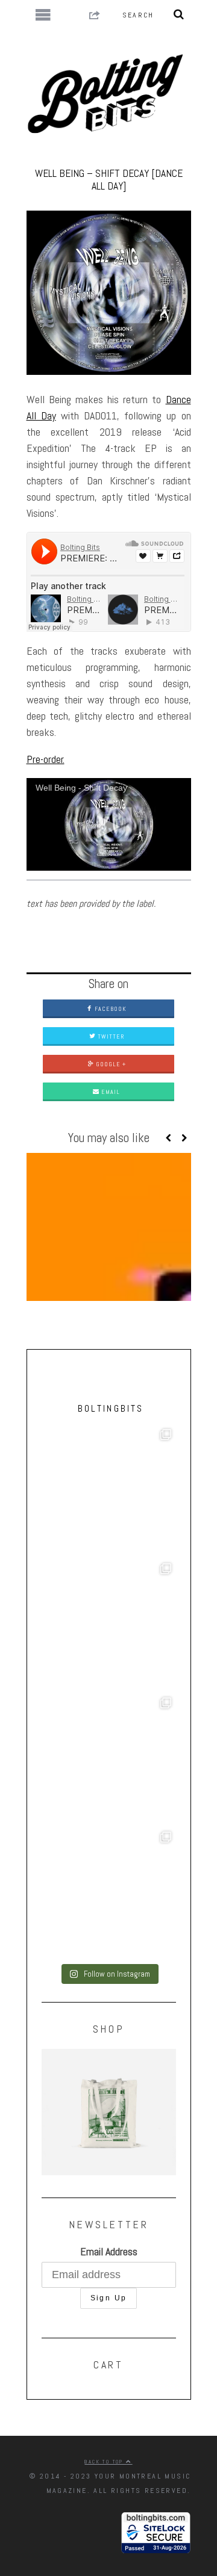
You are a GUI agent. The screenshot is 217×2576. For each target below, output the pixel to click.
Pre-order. (46, 759)
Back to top (105, 2462)
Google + (110, 1064)
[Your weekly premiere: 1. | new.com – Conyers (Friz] (109, 1760)
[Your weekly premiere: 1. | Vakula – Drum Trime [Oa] (109, 1894)
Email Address (109, 2251)
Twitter (110, 1036)
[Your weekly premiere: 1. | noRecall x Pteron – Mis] (109, 1491)
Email (110, 1092)
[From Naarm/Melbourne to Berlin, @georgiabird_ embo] (109, 1626)
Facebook (110, 1009)
